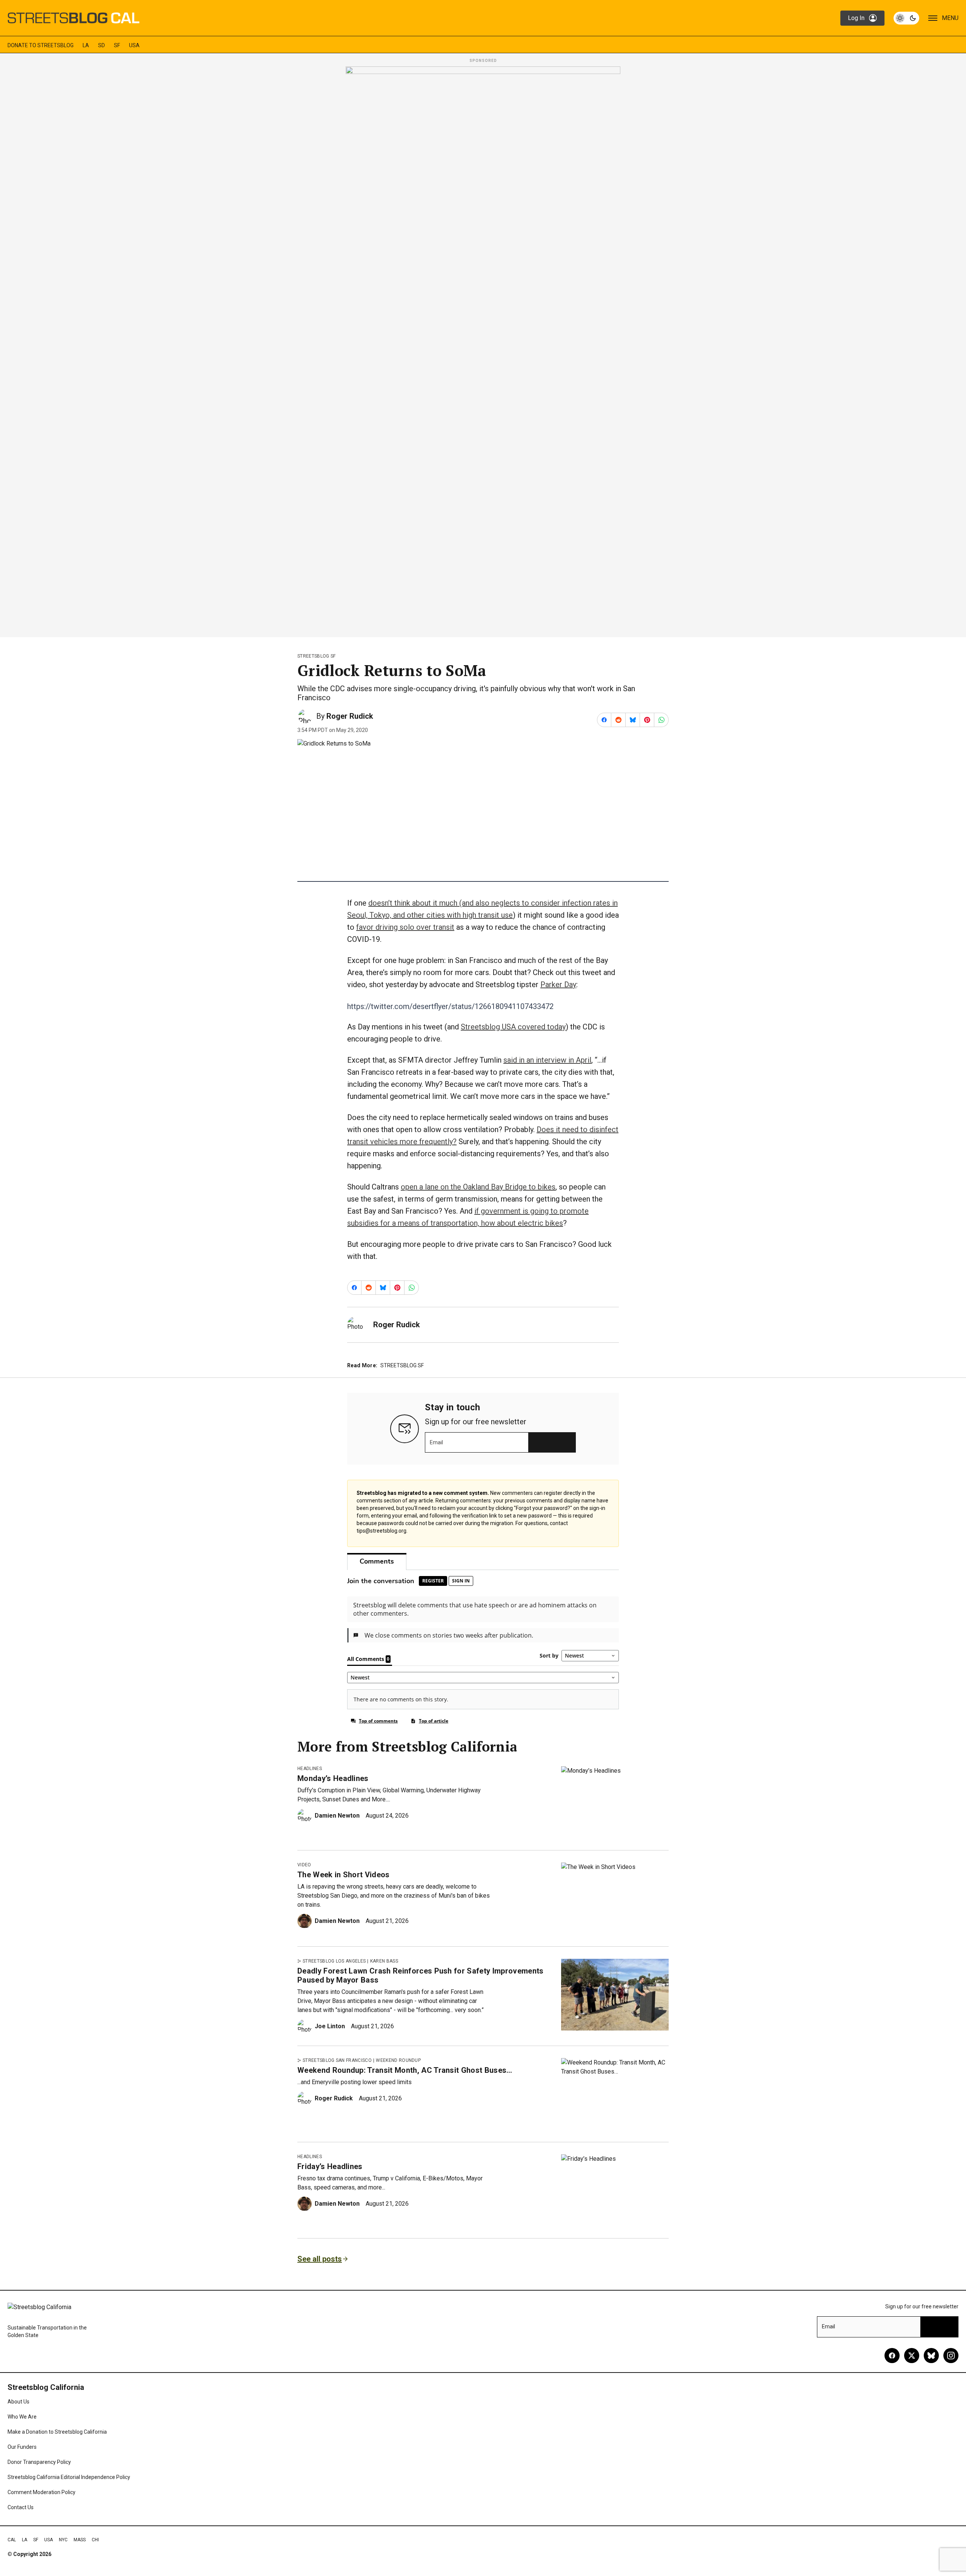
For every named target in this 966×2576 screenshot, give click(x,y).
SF (117, 45)
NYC (63, 2540)
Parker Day (558, 984)
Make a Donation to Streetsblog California (57, 2432)
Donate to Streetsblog (41, 45)
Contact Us (21, 2507)
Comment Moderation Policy (42, 2492)
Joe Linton (330, 2026)
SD (102, 45)
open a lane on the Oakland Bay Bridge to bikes (478, 1187)
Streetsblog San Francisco (337, 2060)
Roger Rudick (350, 716)
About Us (18, 2402)
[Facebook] (892, 2356)
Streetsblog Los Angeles (334, 1961)
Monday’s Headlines (333, 1778)
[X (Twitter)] (912, 2356)
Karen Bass (384, 1961)
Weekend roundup (398, 2060)
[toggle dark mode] (906, 18)
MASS (80, 2540)
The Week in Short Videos (344, 1875)
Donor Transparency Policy (39, 2462)
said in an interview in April (547, 1060)
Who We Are (22, 2417)
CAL (12, 2540)
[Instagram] (951, 2356)
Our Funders (22, 2447)
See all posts (320, 2259)
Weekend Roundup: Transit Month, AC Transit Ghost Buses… (405, 2070)
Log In (856, 18)
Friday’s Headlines (330, 2166)
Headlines (310, 1769)
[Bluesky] (931, 2356)
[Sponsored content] (483, 350)
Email (436, 1442)
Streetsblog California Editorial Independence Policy (69, 2477)
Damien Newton (337, 1816)
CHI (95, 2540)
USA (134, 45)
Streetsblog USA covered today (513, 1027)
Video (304, 1865)
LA (86, 45)
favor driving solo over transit (405, 927)
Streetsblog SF (316, 656)
